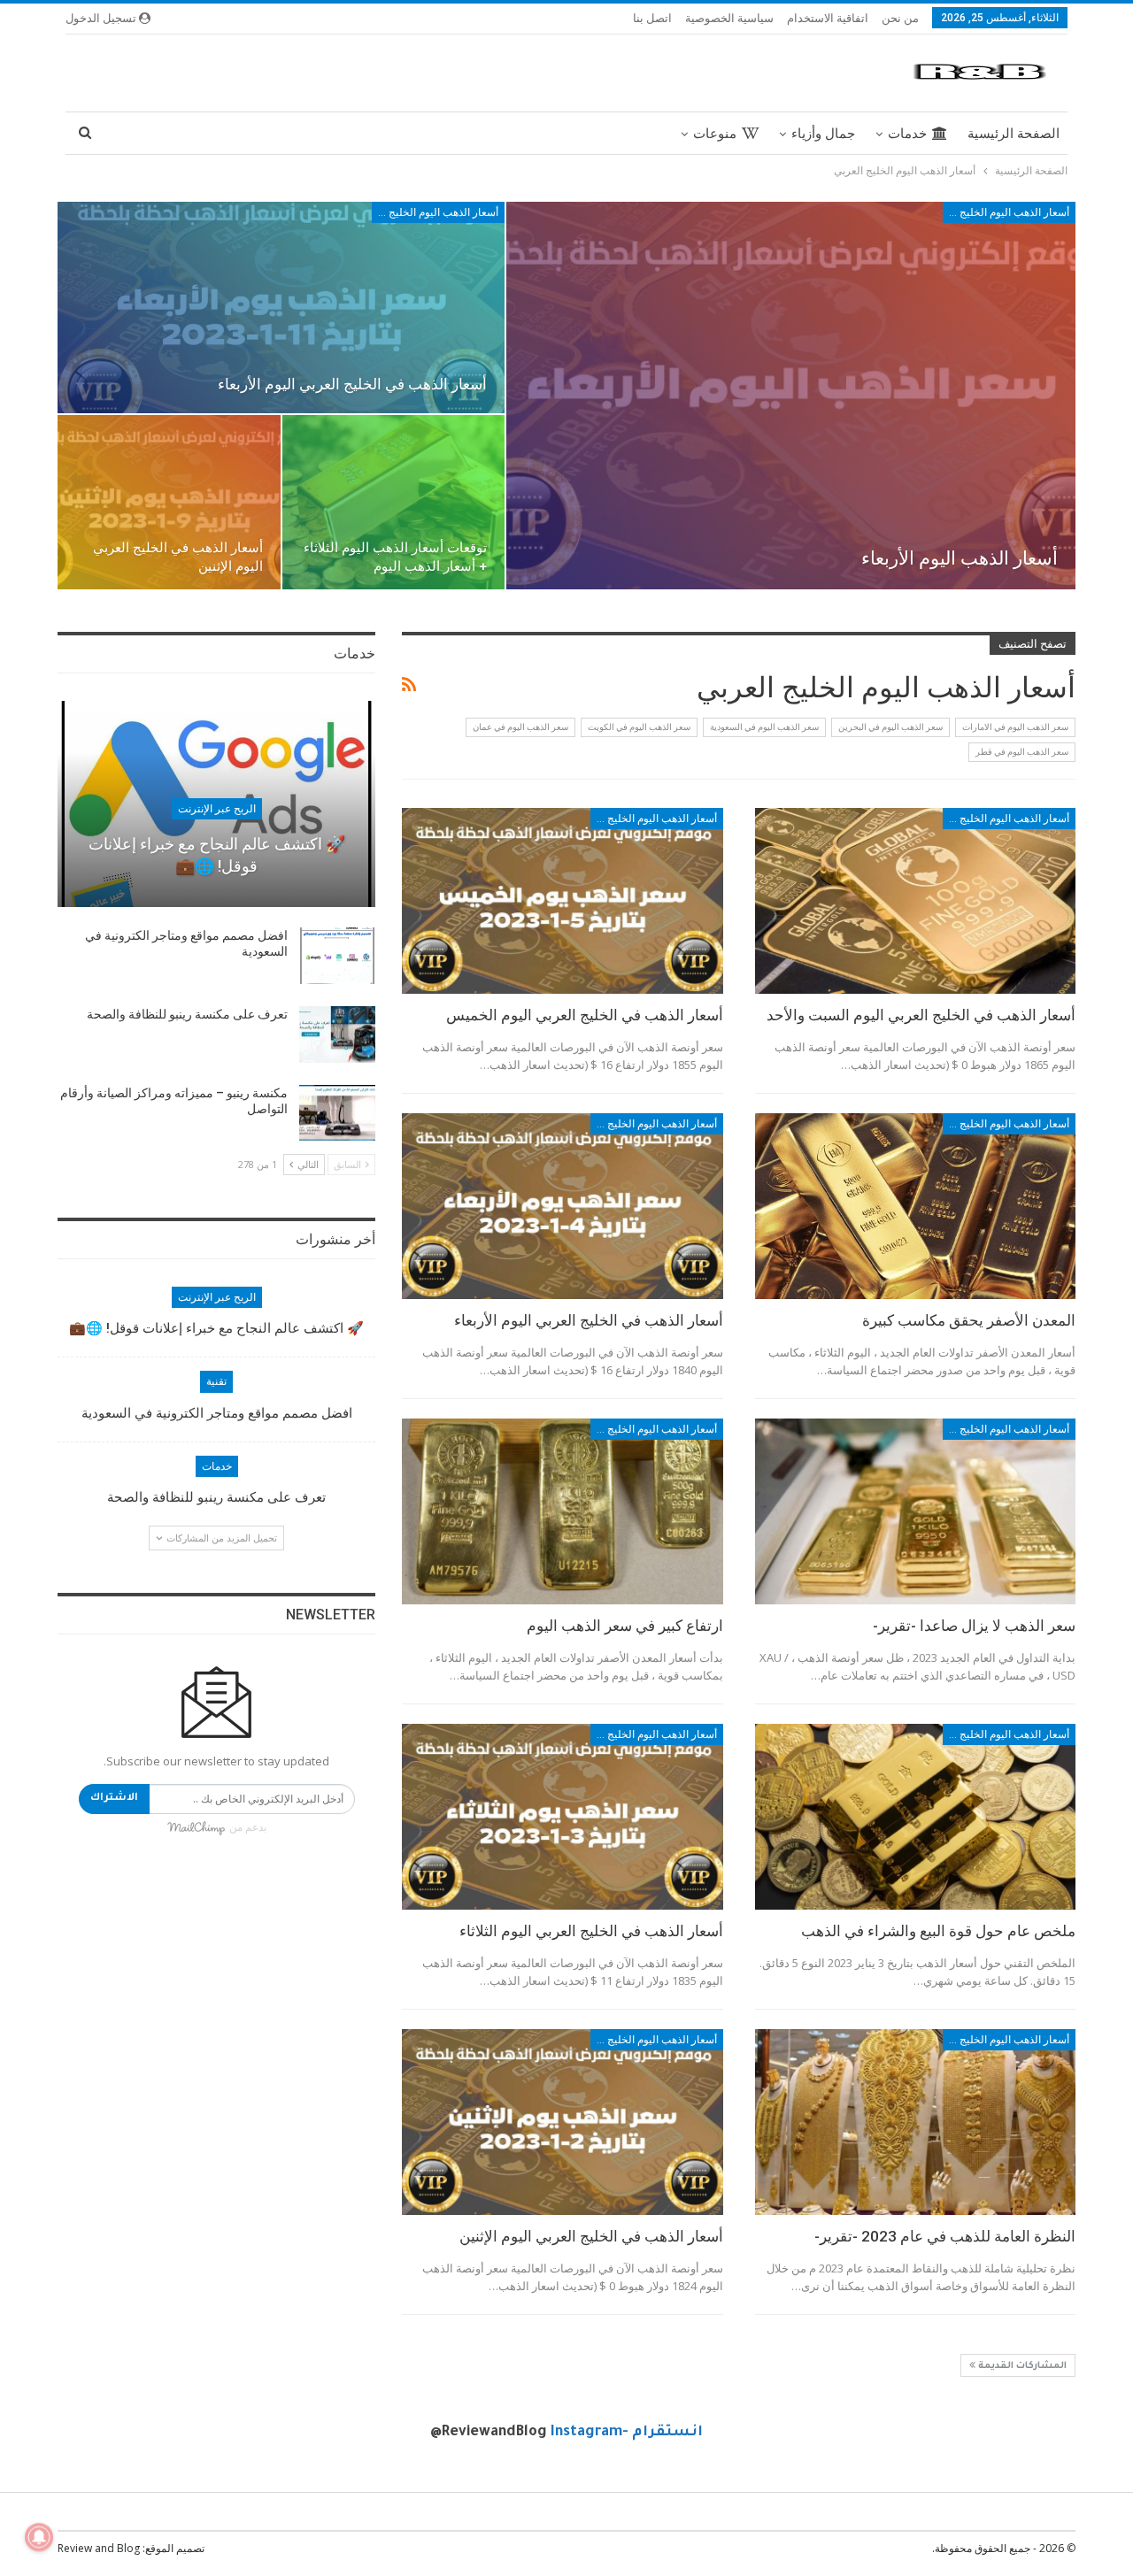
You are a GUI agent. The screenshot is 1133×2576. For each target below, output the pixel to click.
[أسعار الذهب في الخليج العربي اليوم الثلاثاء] (562, 1817)
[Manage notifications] (39, 2537)
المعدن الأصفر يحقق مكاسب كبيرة (969, 1320)
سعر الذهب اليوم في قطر (1022, 752)
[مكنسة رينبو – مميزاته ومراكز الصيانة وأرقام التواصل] (337, 1113)
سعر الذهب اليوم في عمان (520, 727)
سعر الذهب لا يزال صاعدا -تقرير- (974, 1626)
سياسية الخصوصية (729, 18)
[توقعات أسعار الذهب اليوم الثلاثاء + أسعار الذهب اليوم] (394, 503)
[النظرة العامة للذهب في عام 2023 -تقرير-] (915, 2122)
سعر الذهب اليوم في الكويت (639, 727)
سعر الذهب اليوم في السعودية (764, 727)
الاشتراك (114, 1799)
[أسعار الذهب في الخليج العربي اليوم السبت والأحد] (915, 901)
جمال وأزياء (823, 134)
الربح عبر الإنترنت (217, 809)
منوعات (715, 134)
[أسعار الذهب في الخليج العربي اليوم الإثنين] (169, 503)
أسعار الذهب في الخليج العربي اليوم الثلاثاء (591, 1931)
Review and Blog (99, 2548)
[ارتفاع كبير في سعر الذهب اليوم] (562, 1511)
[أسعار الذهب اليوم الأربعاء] (791, 396)
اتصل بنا (652, 18)
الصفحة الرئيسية (1014, 134)
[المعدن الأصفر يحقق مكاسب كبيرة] (915, 1206)
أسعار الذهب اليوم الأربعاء (960, 558)
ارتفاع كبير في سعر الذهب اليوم (625, 1626)
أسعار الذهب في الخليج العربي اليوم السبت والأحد (921, 1015)
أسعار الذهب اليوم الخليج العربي (1006, 212)
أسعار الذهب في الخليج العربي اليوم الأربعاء (352, 384)
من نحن (900, 18)
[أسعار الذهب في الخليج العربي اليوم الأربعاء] (281, 308)
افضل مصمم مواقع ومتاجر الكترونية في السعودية (217, 1413)
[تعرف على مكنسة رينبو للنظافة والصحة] (337, 1034)
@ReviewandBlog (489, 2433)
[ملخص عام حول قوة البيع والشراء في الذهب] (915, 1817)
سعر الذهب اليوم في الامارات (1015, 727)
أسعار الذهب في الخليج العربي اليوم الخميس (585, 1015)
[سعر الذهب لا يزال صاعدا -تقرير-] (915, 1511)
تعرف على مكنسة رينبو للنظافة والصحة (187, 1014)
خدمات (907, 134)
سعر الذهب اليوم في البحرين (890, 727)
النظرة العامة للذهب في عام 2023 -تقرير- (945, 2236)
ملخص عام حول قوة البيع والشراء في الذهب (938, 1931)
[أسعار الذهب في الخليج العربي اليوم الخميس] (562, 901)
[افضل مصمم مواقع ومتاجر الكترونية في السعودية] (337, 956)
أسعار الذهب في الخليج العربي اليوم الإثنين (591, 2236)
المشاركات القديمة (1021, 2366)
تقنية (216, 1381)
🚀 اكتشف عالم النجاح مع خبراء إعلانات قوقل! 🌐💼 (216, 1328)
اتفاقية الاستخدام (828, 18)
